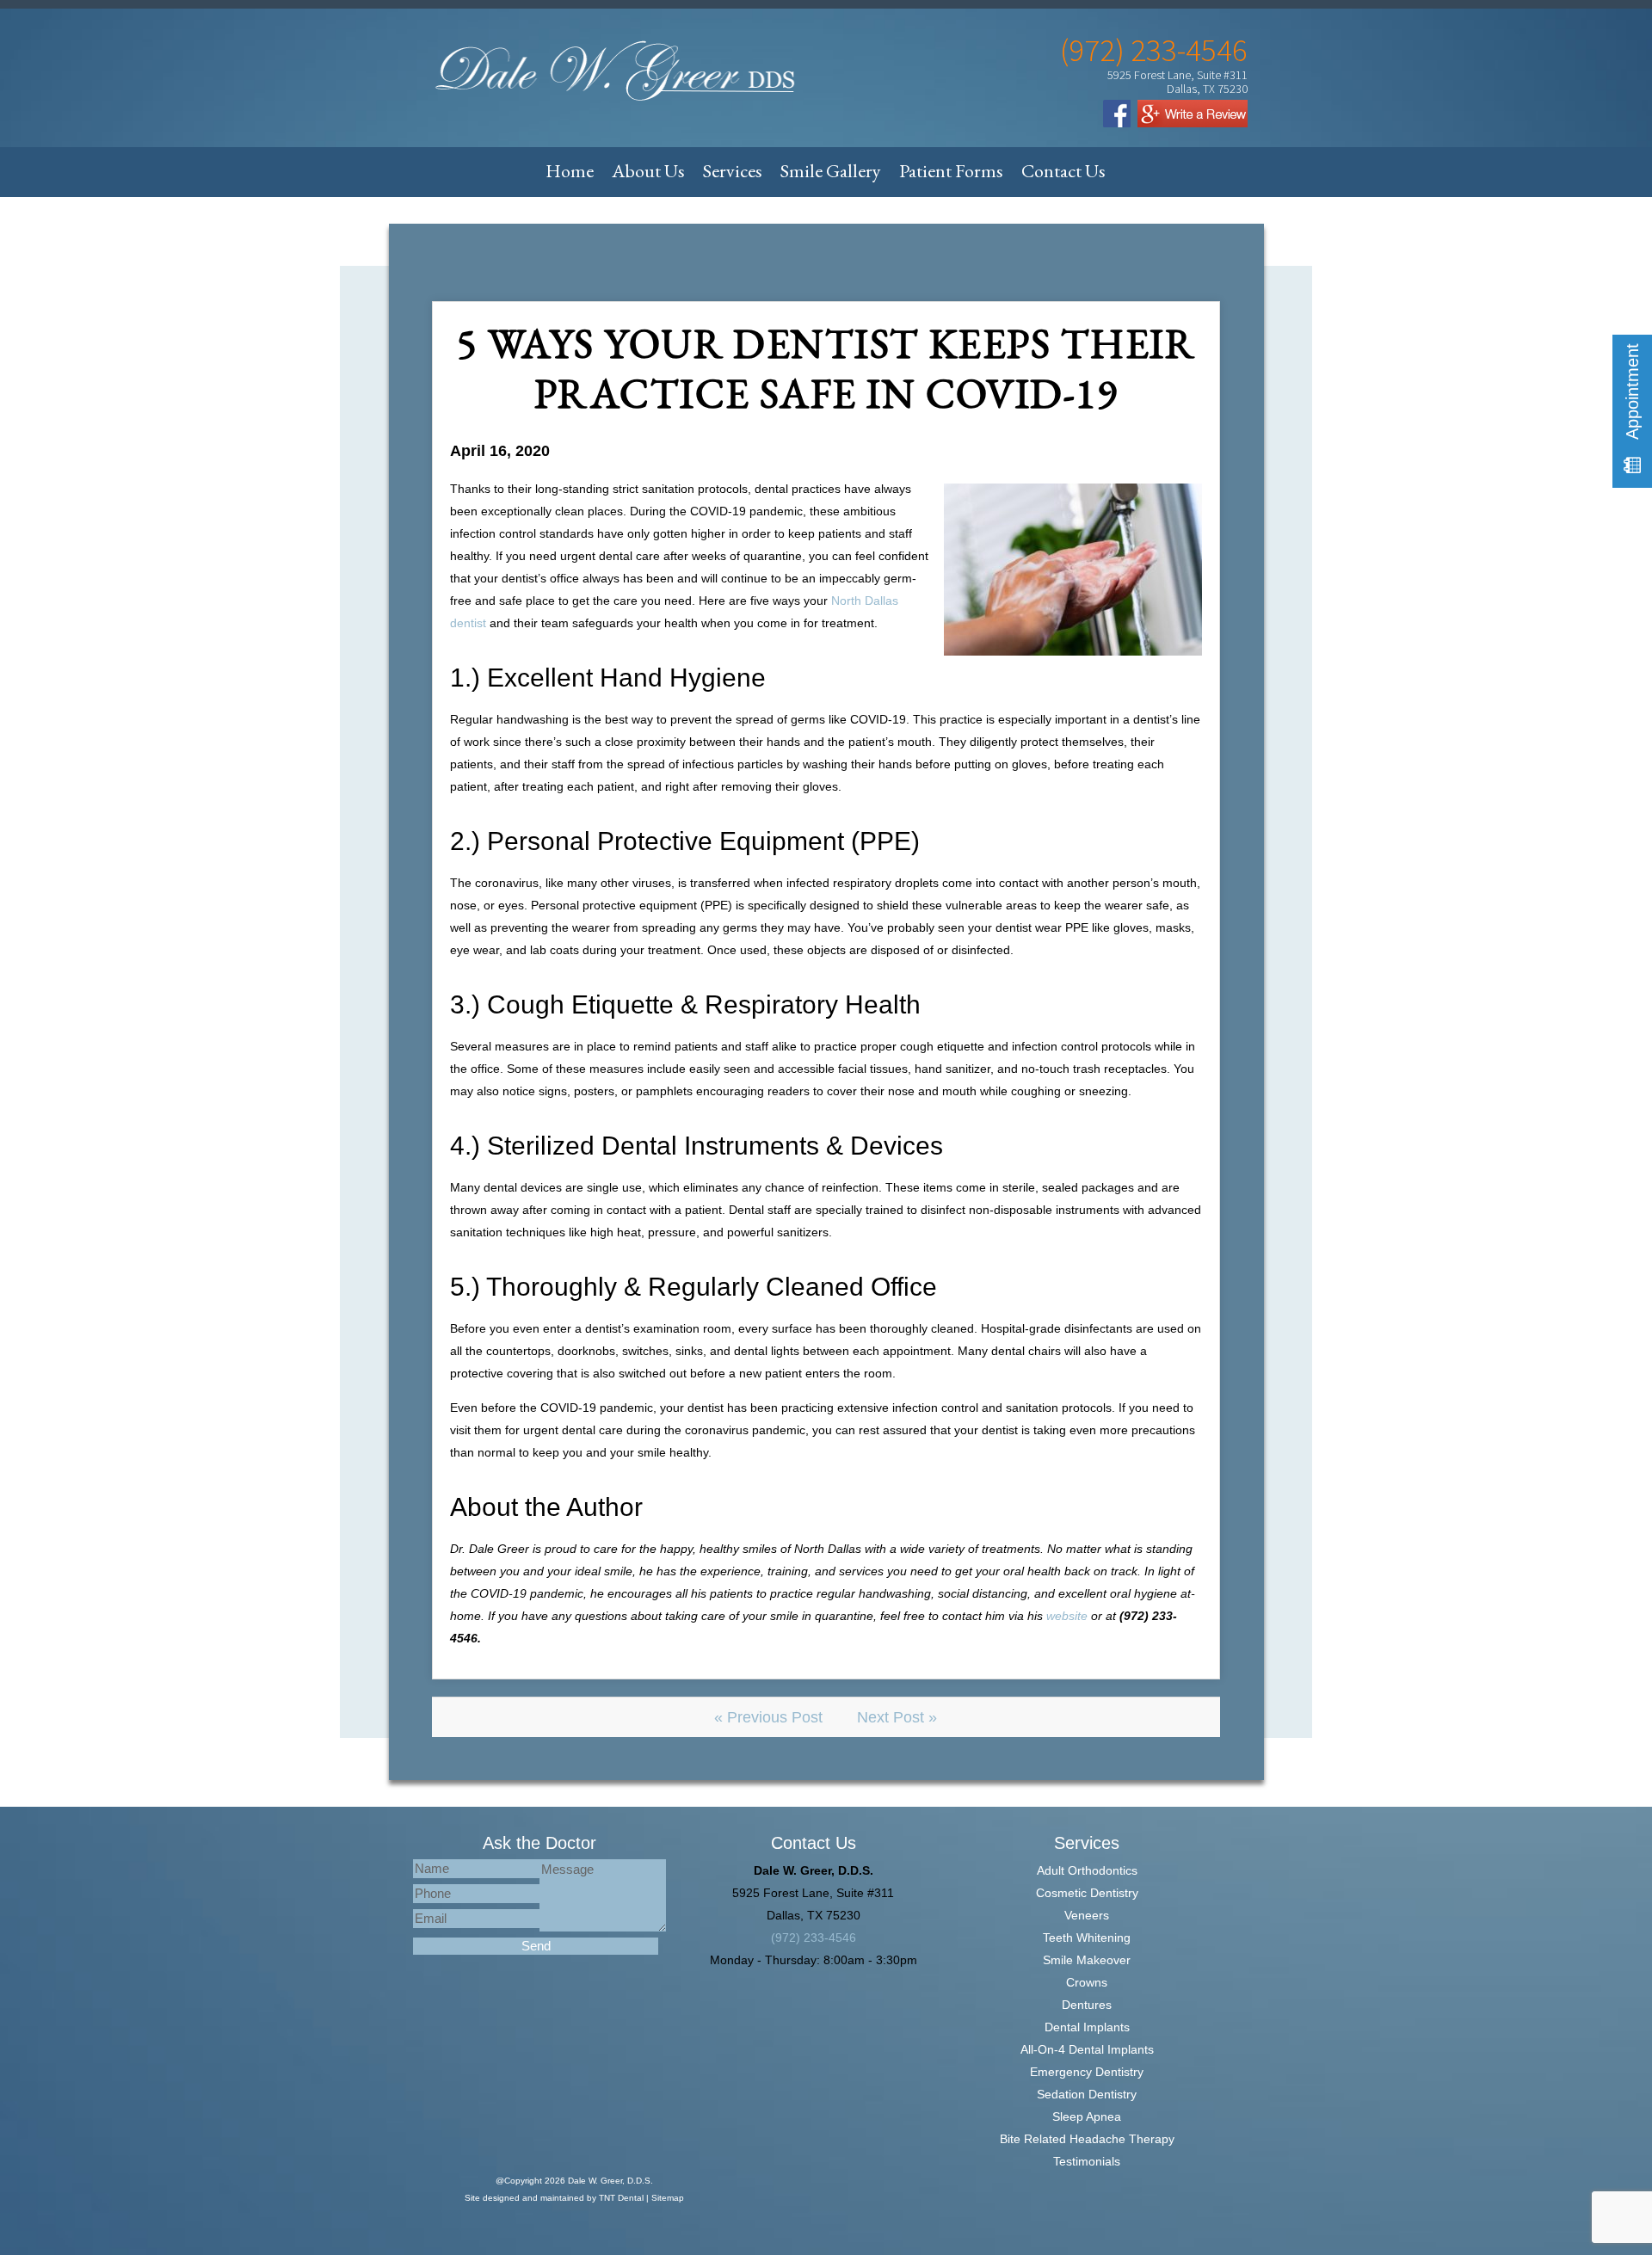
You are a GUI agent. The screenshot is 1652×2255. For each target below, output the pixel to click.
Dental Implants (1087, 2027)
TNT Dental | (625, 2198)
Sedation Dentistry (1087, 2094)
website (1067, 1616)
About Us (648, 171)
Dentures (1087, 2005)
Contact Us (1063, 171)
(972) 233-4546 (1154, 50)
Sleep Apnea (1087, 2116)
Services (733, 171)
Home (570, 171)
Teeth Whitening (1087, 1938)
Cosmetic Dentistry (1087, 1893)
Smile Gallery (831, 171)
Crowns (1087, 1982)
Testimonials (1087, 2161)
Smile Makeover (1087, 1960)
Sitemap (668, 2198)
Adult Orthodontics (1087, 1870)
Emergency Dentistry (1087, 2072)
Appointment (1632, 394)
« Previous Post (768, 1717)
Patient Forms (951, 171)
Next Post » (897, 1717)
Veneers (1087, 1915)
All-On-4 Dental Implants (1087, 2049)
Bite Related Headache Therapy (1087, 2139)
